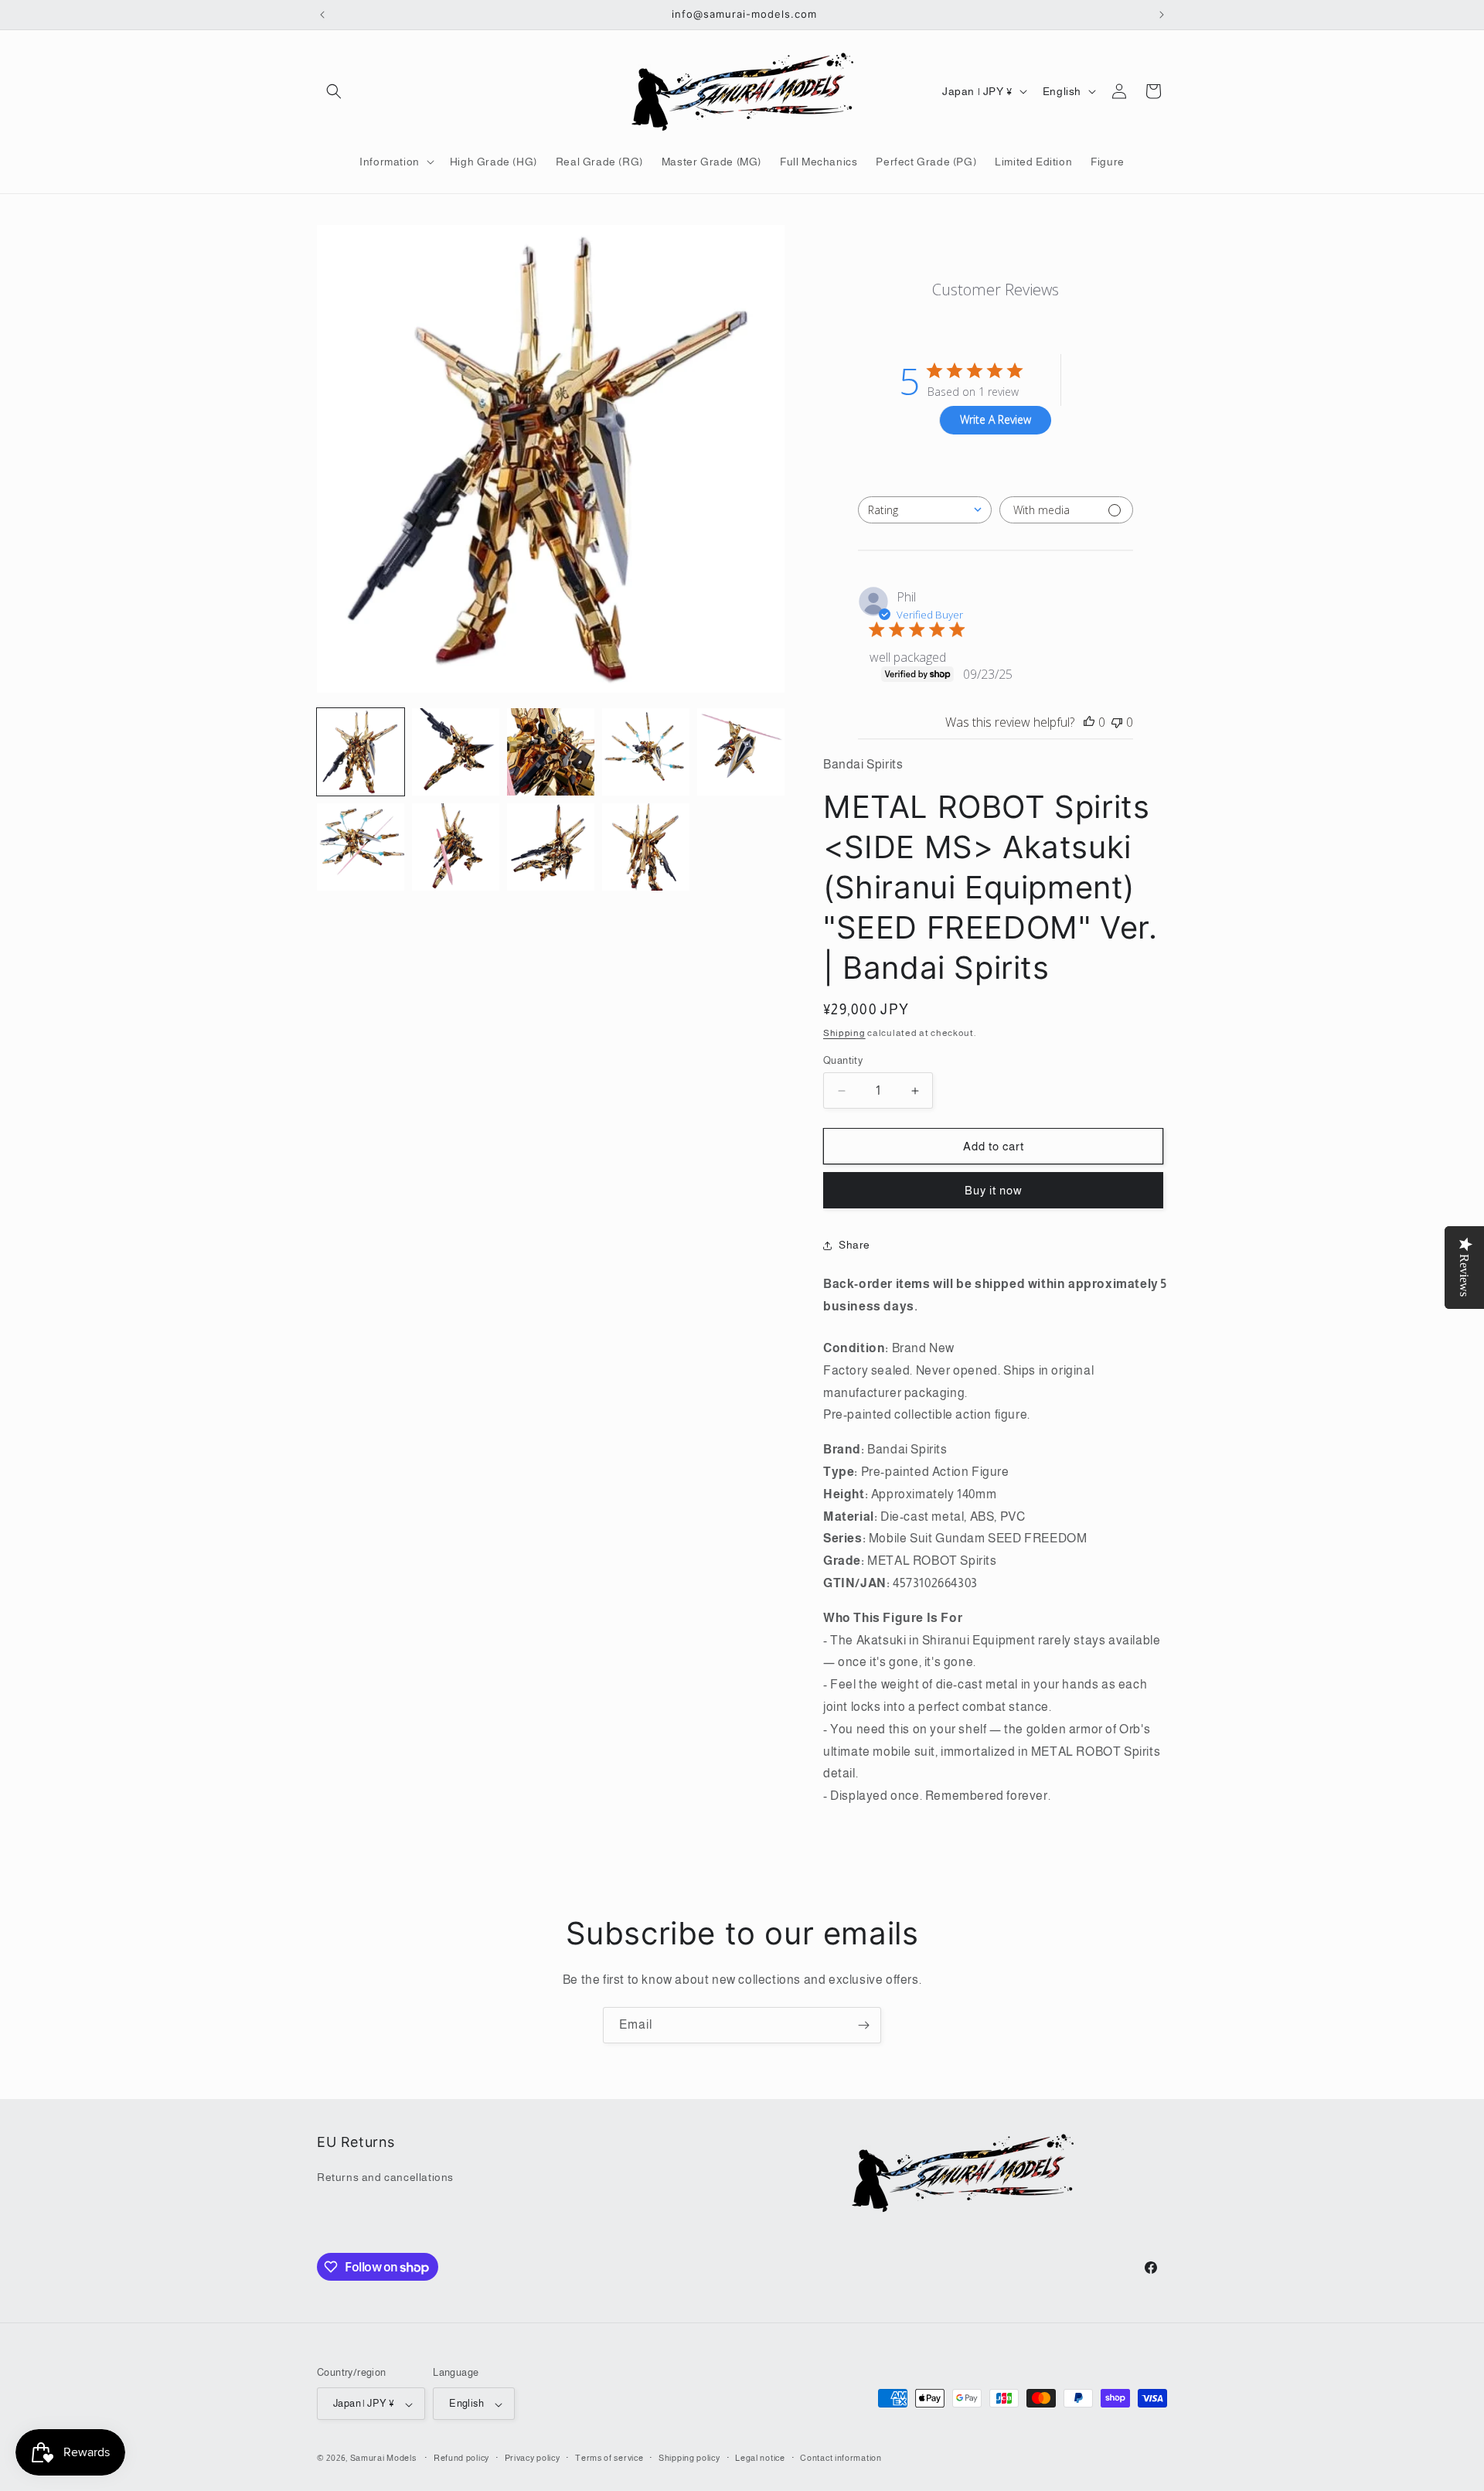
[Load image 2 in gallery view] (456, 752)
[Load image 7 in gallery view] (456, 847)
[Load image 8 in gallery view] (551, 847)
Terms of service (609, 2458)
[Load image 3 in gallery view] (551, 752)
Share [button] (854, 1245)
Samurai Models (383, 2459)
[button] (334, 91)
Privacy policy (533, 2458)
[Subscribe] (863, 2025)
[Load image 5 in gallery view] (741, 752)
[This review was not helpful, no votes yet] (1117, 722)
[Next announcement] (1162, 15)
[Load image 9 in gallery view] (646, 847)
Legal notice (760, 2458)
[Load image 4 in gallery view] (646, 752)
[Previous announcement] (322, 15)
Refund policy (461, 2458)
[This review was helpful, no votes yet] (1089, 722)
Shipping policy (689, 2458)
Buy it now (994, 1191)
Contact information (841, 2458)
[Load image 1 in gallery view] (361, 752)
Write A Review (996, 420)
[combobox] (925, 510)
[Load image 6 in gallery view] (361, 847)
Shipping (844, 1034)
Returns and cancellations (385, 2178)
